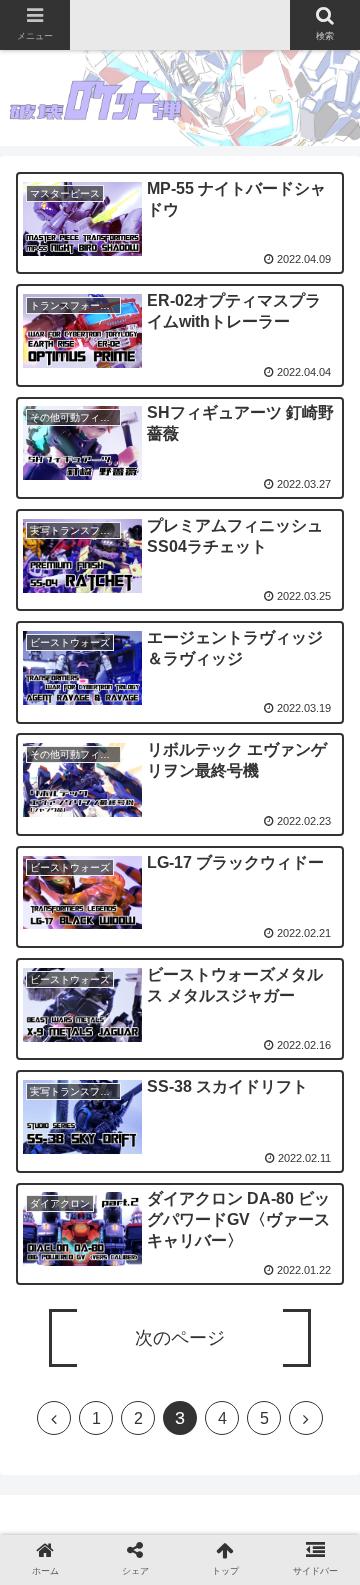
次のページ (180, 1338)
